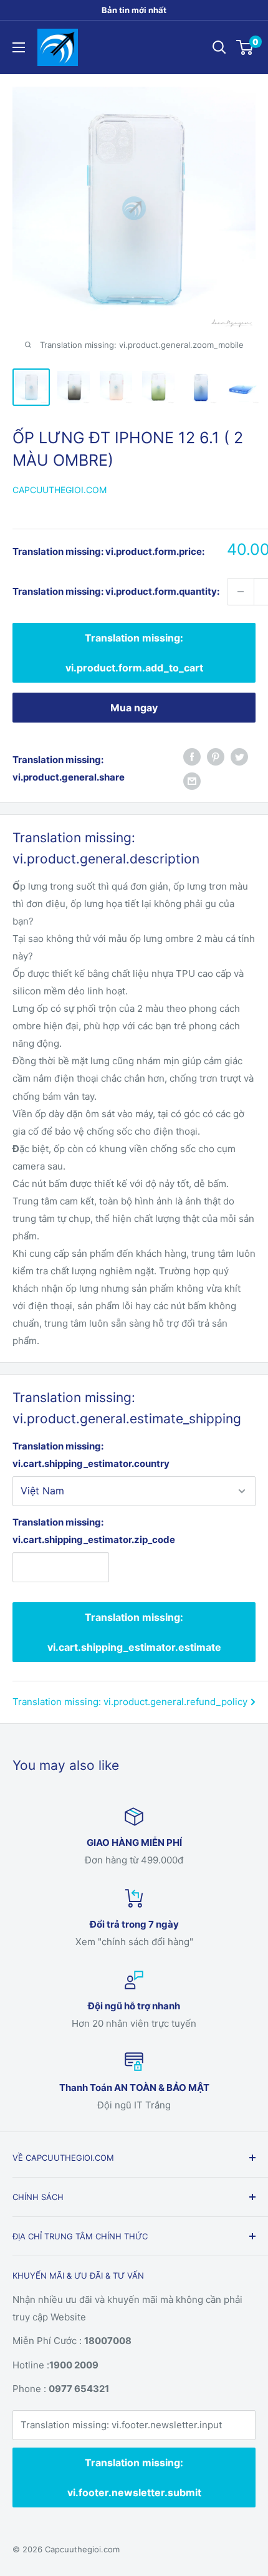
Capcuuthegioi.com (60, 490)
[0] (245, 47)
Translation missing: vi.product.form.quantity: (116, 591)
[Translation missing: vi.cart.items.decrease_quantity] (241, 592)
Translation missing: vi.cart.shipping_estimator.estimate (134, 1632)
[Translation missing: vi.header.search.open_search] (219, 47)
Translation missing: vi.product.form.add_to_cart (134, 653)
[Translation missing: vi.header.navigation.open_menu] (19, 47)
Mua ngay (134, 708)
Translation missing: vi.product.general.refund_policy (130, 1702)
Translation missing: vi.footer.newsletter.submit (134, 2477)
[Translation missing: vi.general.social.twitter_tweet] (239, 757)
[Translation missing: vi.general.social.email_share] (192, 781)
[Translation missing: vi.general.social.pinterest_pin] (216, 757)
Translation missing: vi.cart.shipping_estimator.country (91, 1455)
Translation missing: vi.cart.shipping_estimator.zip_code (61, 1531)
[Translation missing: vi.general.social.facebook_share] (192, 757)
